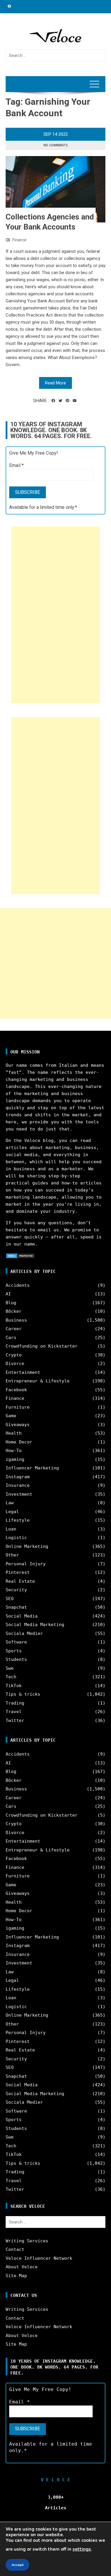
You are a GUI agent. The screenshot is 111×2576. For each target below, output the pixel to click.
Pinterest (18, 1572)
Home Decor (19, 1442)
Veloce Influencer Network (39, 2258)
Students (16, 1659)
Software (16, 1642)
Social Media (22, 1616)
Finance (19, 240)
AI (8, 1294)
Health (14, 1433)
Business (16, 1320)
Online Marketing (27, 1546)
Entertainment (23, 1372)
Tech (11, 1677)
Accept (17, 2565)
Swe (10, 1668)
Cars (11, 1338)
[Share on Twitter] (60, 401)
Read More (55, 383)
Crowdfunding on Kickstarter (42, 1346)
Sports (14, 1651)
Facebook (16, 1390)
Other (12, 1555)
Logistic (16, 1538)
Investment (19, 1494)
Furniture (18, 1407)
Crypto (14, 1355)
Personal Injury (26, 1564)
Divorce (15, 1364)
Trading (15, 1703)
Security (16, 1590)
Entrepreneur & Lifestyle (38, 1381)
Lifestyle (18, 1520)
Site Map (16, 2276)
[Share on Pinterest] (67, 401)
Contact (15, 2249)
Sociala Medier (24, 1633)
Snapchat (16, 1607)
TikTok (14, 1686)
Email (16, 465)
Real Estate (20, 1581)
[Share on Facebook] (53, 401)
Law (10, 1503)
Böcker (14, 1311)
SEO (10, 1599)
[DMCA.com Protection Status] (20, 1256)
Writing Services (27, 2241)
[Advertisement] (56, 615)
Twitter (15, 1720)
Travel (14, 1712)
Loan (11, 1529)
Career (14, 1329)
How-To (14, 1451)
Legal (12, 1512)
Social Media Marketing (35, 1625)
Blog (11, 1303)
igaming (15, 1459)
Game (11, 1416)
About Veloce (22, 2267)
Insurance (18, 1485)
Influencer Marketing (32, 1468)
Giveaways (18, 1425)
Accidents (18, 1285)
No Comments (56, 145)
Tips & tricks (23, 1694)
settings (82, 2549)
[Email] (75, 401)
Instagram (18, 1477)
